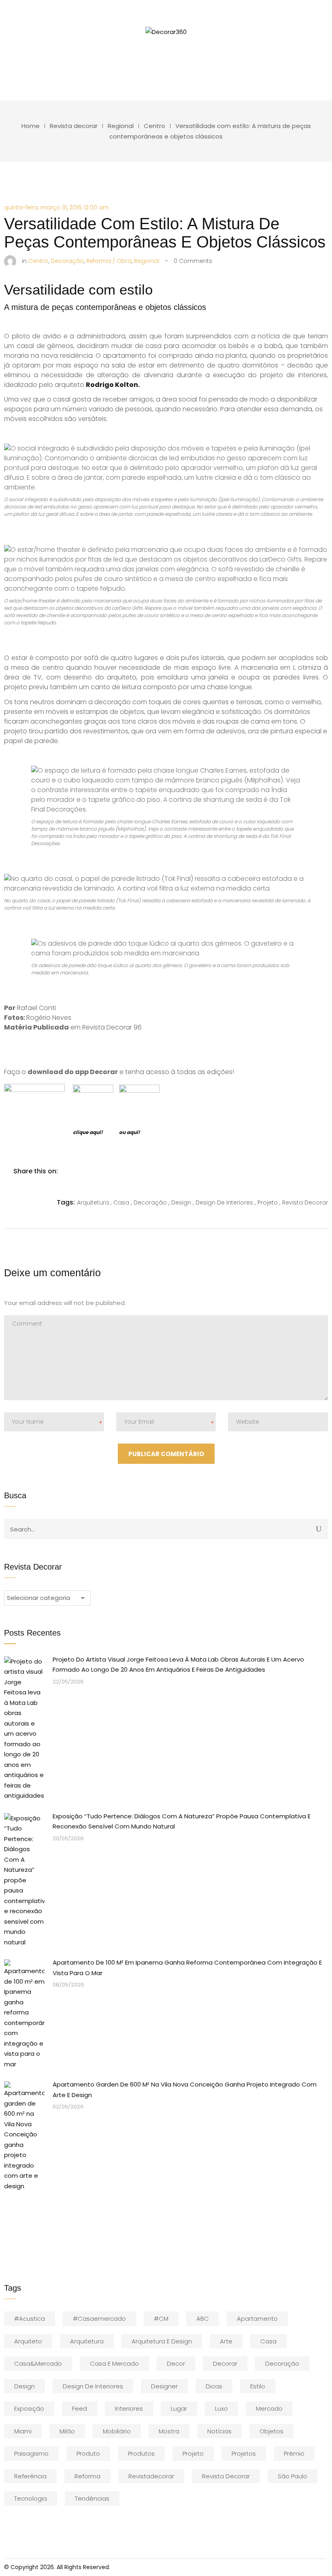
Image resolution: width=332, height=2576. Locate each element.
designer (164, 2386)
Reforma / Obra (109, 261)
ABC (203, 2319)
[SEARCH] (319, 1529)
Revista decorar (74, 126)
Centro (154, 126)
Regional (121, 126)
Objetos (271, 2431)
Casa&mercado (38, 2363)
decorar (225, 2363)
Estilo (258, 2386)
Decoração (282, 2363)
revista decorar (226, 2476)
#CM (161, 2319)
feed (80, 2408)
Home (31, 126)
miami (23, 2431)
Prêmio (294, 2453)
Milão (67, 2431)
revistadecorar (151, 2476)
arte (226, 2341)
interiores (129, 2408)
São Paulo (293, 2476)
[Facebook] (68, 1171)
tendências (92, 2498)
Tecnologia (31, 2498)
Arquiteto (28, 2341)
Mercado (269, 2408)
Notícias (219, 2431)
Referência (30, 2476)
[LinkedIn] (102, 1171)
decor (176, 2363)
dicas (214, 2386)
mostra (169, 2431)
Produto (88, 2453)
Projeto (193, 2453)
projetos (244, 2453)
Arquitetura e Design (162, 2341)
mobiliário (117, 2431)
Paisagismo (31, 2453)
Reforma (87, 2476)
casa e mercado (114, 2363)
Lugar (179, 2408)
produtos (141, 2453)
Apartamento (257, 2319)
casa (268, 2341)
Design (24, 2386)
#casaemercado (99, 2319)
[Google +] (119, 1171)
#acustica (30, 2319)
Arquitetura (87, 2341)
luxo (221, 2408)
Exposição (29, 2408)
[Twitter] (85, 1171)
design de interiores (93, 2386)
